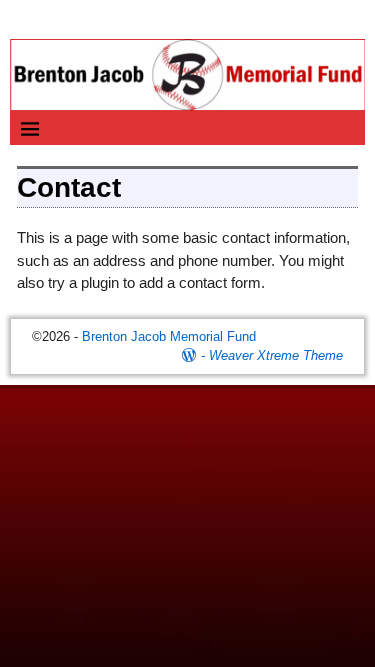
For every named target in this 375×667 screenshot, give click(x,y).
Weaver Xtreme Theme (276, 355)
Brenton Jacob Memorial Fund (169, 336)
